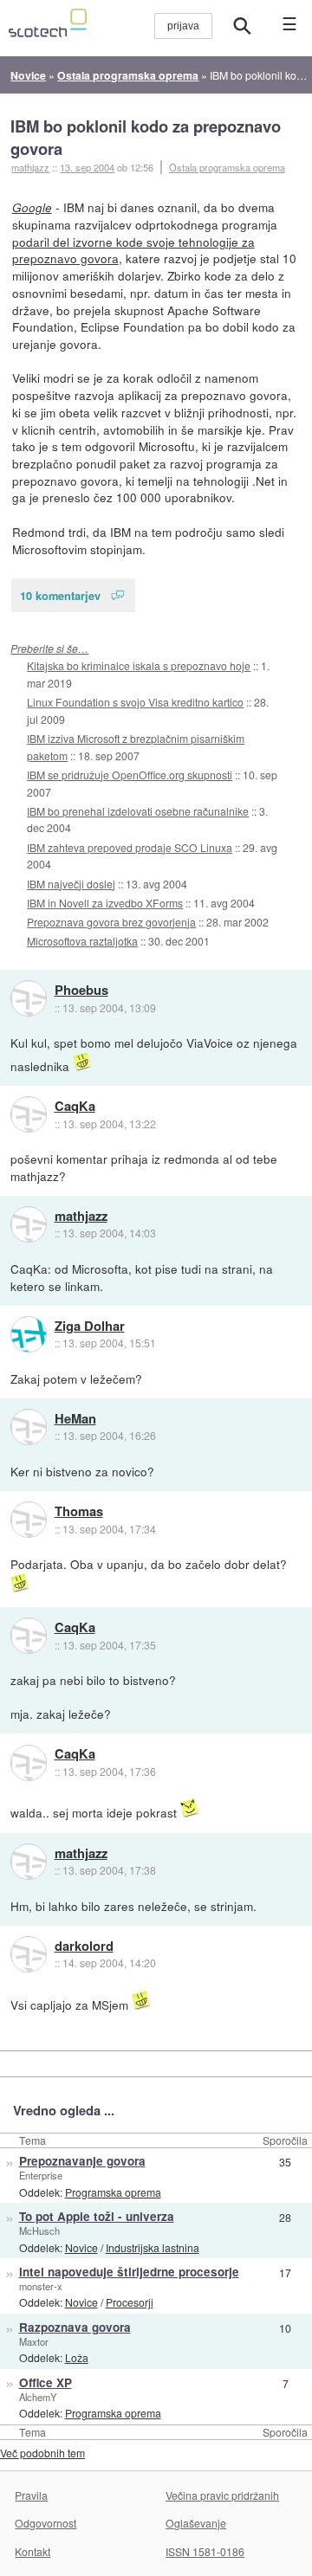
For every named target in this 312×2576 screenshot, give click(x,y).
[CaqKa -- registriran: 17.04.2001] (29, 1114)
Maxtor (34, 2341)
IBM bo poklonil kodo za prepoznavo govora (146, 137)
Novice (81, 2247)
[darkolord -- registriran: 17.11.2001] (29, 1954)
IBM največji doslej (71, 884)
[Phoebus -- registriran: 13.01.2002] (29, 998)
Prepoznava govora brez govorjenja (111, 922)
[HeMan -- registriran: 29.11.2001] (29, 1427)
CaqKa (75, 1107)
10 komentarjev (60, 595)
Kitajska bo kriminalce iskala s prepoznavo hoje (139, 665)
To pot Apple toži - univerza (97, 2216)
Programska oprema (113, 2192)
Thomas (79, 1512)
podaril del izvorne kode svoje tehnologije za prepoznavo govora (133, 250)
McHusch (39, 2231)
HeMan (75, 1419)
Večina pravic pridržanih (222, 2495)
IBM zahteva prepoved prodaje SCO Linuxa (130, 847)
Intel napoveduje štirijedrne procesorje (129, 2272)
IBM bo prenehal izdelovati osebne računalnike (138, 811)
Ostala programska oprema (227, 167)
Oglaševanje (196, 2523)
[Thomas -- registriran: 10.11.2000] (29, 1520)
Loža (77, 2357)
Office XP (45, 2382)
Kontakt (32, 2551)
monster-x (41, 2286)
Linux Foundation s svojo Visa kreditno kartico (135, 702)
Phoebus (81, 991)
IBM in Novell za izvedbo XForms (105, 903)
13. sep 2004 (87, 167)
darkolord (84, 1947)
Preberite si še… (49, 648)
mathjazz (81, 1217)
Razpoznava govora (75, 2327)
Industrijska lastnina (153, 2247)
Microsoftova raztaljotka (82, 941)
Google (32, 207)
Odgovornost (45, 2523)
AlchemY (38, 2397)
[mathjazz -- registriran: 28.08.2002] (29, 1224)
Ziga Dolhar (90, 1327)
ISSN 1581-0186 (205, 2551)
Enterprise (41, 2175)
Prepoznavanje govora (82, 2161)
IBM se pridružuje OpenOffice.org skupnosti (130, 775)
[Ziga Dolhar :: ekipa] (29, 1334)
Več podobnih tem (42, 2453)
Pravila (31, 2495)
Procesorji (130, 2302)
